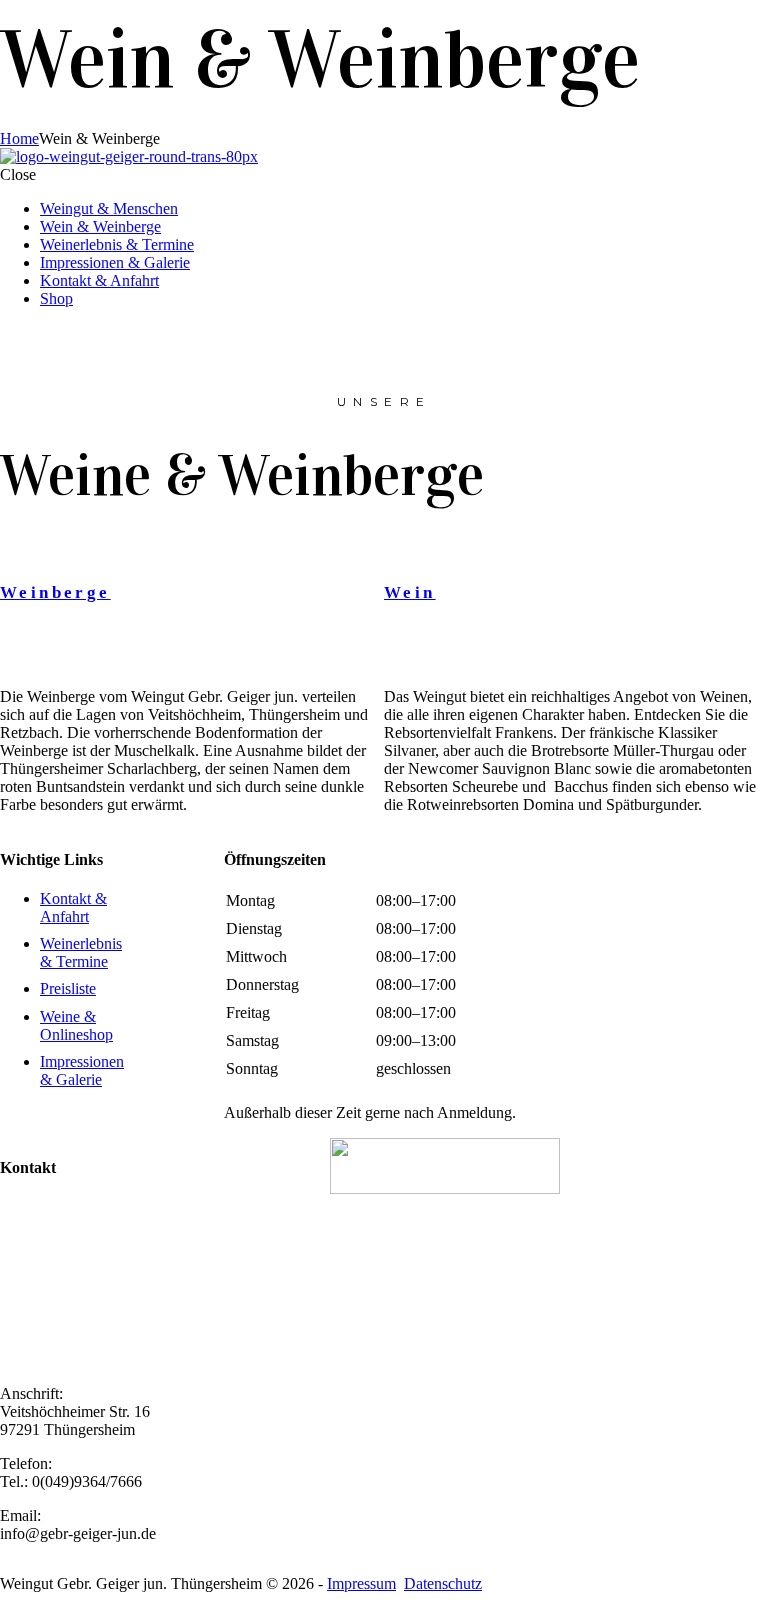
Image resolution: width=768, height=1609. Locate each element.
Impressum (361, 1583)
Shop (56, 298)
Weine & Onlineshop (76, 1025)
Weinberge (55, 592)
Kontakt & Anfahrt (99, 280)
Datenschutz (443, 1583)
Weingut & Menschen (109, 208)
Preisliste (68, 988)
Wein (410, 592)
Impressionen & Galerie (115, 262)
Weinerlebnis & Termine (117, 244)
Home (19, 138)
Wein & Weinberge (100, 226)
